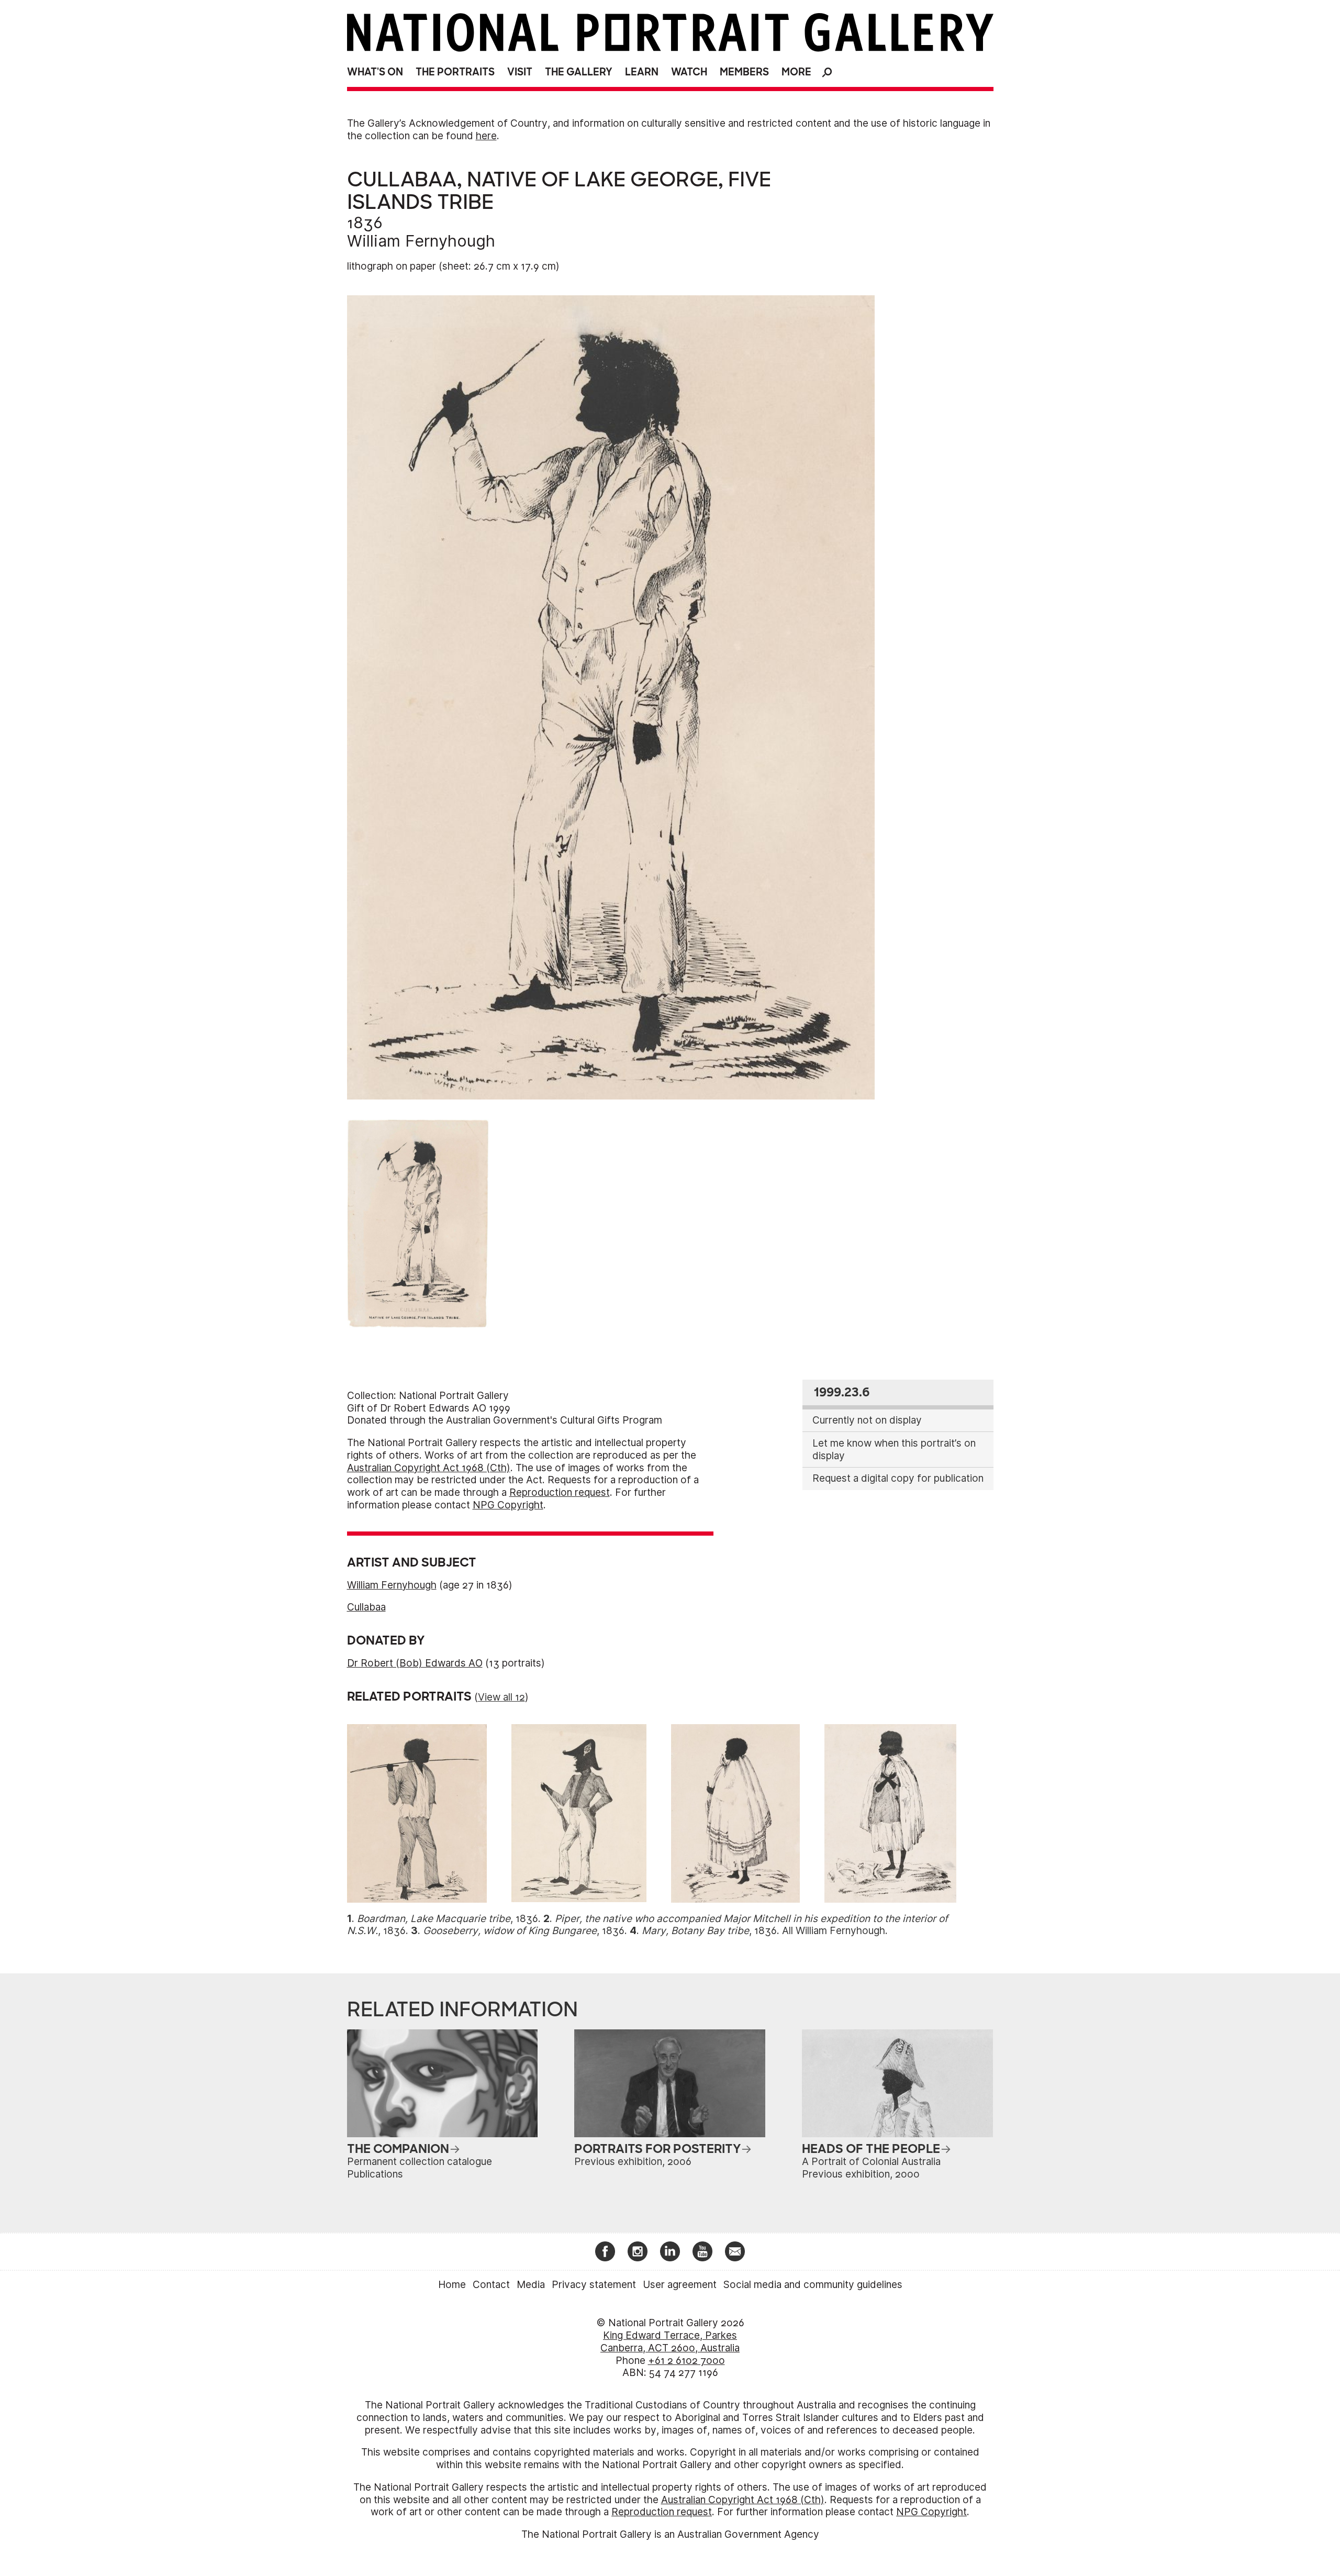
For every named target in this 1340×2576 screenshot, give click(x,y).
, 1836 (448, 1919)
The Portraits (455, 72)
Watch (689, 72)
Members (744, 72)
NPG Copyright (508, 1505)
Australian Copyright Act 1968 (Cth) (429, 1468)
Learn (642, 72)
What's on (375, 72)
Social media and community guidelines (813, 2285)
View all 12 (501, 1697)
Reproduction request (560, 1492)
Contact (491, 2285)
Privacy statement (594, 2285)
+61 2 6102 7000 (686, 2361)
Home (452, 2285)
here (486, 136)
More (796, 72)
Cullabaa (366, 1607)
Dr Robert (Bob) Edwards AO (415, 1663)
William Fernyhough (421, 241)
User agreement (680, 2285)
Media (531, 2285)
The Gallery (579, 72)
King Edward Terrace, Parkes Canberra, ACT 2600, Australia (670, 2342)
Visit (520, 72)
